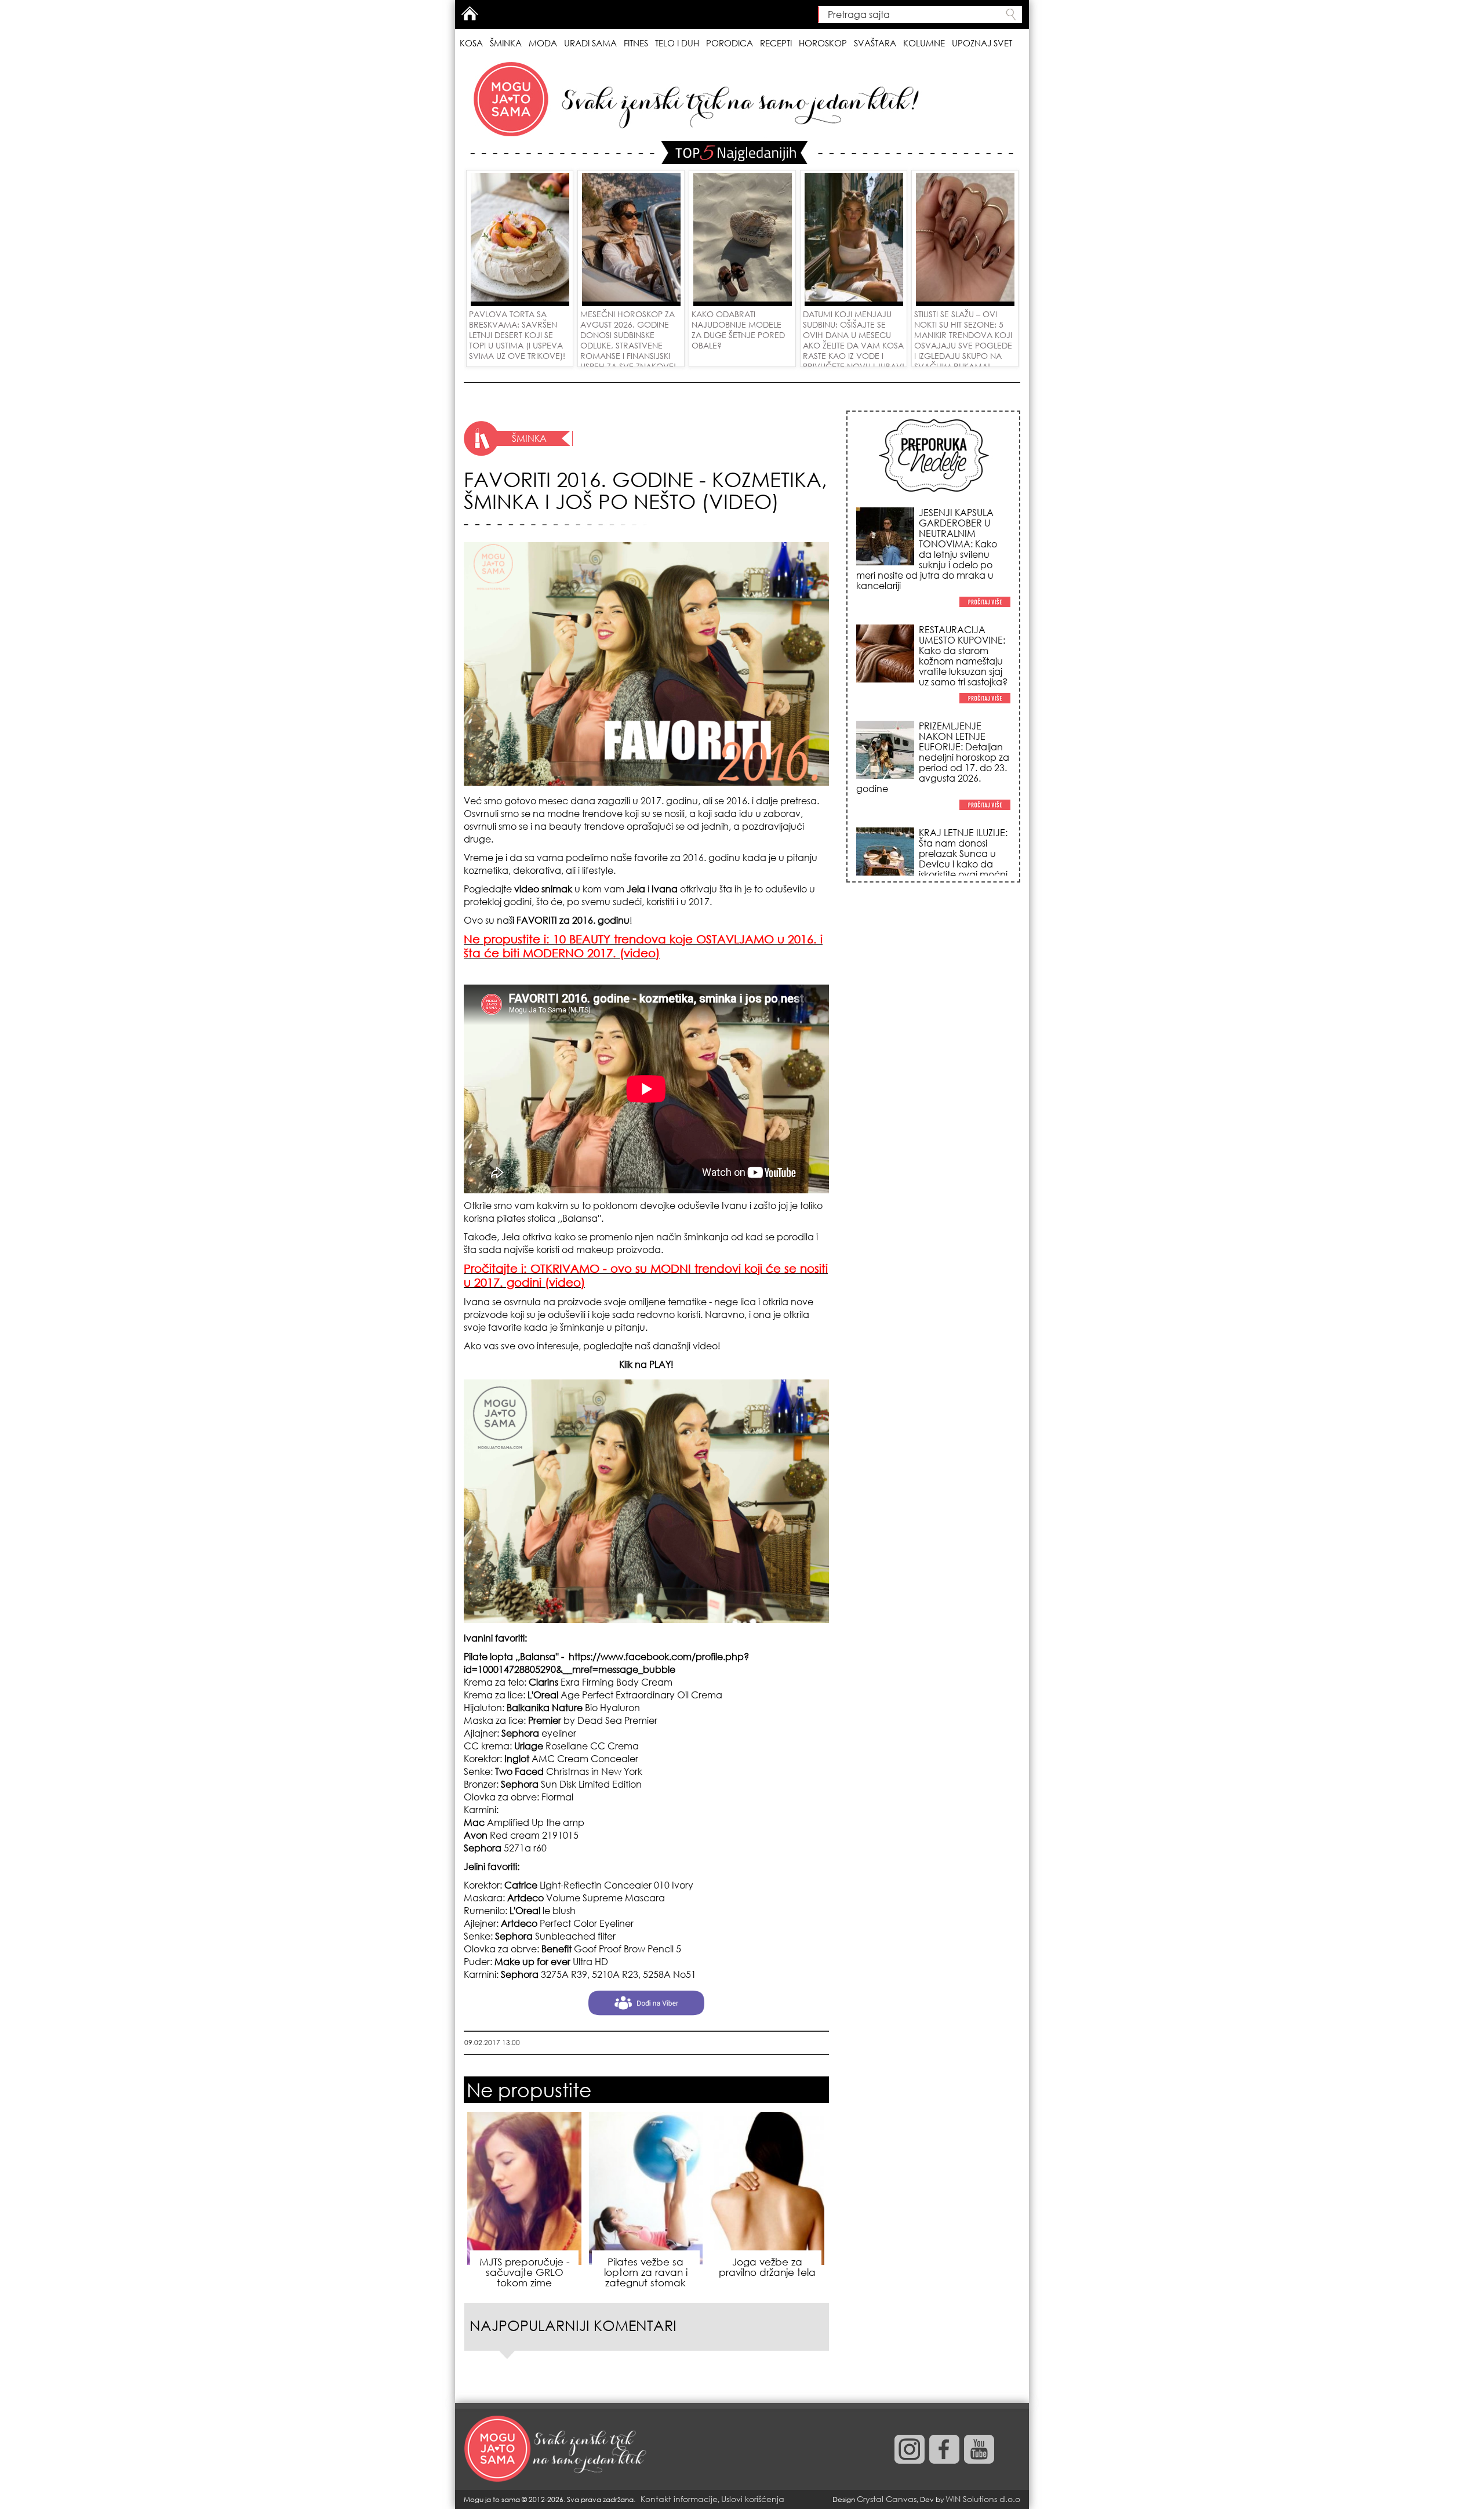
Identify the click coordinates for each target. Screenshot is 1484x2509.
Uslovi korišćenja (753, 2499)
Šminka (506, 43)
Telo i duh (677, 43)
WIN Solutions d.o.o (983, 2499)
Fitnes (636, 43)
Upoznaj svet (982, 43)
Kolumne (924, 43)
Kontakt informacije (679, 2499)
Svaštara (875, 43)
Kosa (471, 43)
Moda (543, 43)
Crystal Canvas (887, 2499)
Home (470, 13)
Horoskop (823, 43)
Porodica (730, 43)
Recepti (776, 43)
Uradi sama (590, 43)
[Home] (556, 2449)
